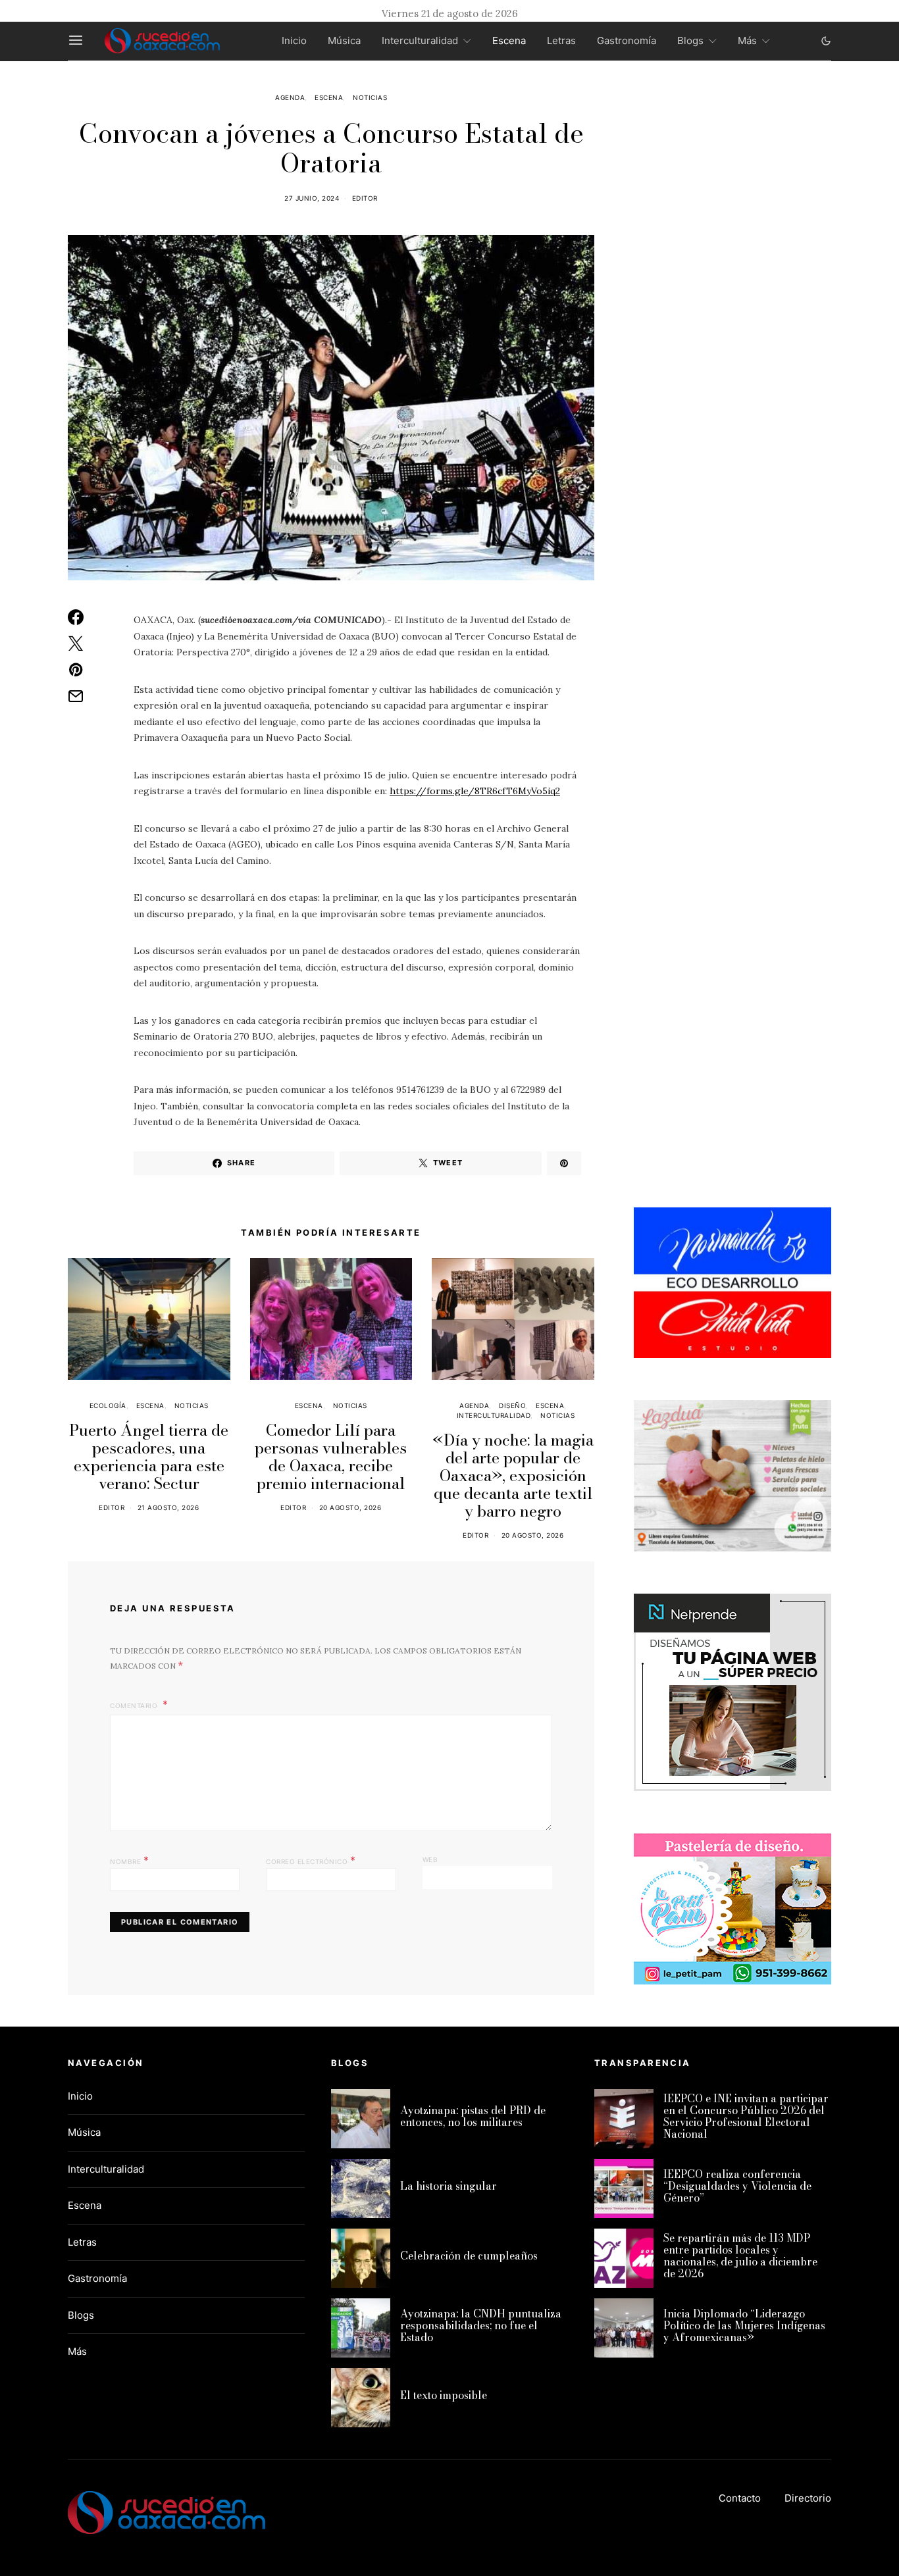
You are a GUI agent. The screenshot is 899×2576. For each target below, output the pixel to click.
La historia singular (449, 2186)
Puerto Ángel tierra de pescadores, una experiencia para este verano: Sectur (149, 1457)
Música (344, 40)
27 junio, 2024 (312, 198)
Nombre (129, 1860)
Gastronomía (627, 40)
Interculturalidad (420, 40)
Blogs (690, 40)
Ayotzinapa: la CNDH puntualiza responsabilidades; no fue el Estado (481, 2325)
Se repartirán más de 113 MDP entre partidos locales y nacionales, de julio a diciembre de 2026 (740, 2256)
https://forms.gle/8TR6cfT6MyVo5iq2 (475, 791)
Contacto (740, 2498)
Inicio (294, 40)
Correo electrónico (311, 1860)
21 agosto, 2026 (168, 1507)
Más (747, 40)
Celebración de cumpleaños (469, 2256)
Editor (365, 198)
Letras (561, 40)
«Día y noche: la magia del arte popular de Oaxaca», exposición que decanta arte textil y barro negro (513, 1476)
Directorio (808, 2498)
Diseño (512, 1405)
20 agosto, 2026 (350, 1507)
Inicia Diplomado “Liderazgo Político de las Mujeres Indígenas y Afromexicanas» (744, 2325)
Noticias (370, 97)
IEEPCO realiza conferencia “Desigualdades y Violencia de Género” (737, 2186)
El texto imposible (444, 2395)
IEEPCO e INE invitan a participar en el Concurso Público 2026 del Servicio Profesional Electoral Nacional (746, 2116)
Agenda (290, 97)
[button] (826, 41)
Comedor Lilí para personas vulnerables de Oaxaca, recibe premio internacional (331, 1457)
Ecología (108, 1405)
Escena (509, 40)
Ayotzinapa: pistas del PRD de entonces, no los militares (473, 2116)
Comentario (135, 1705)
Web (430, 1859)
